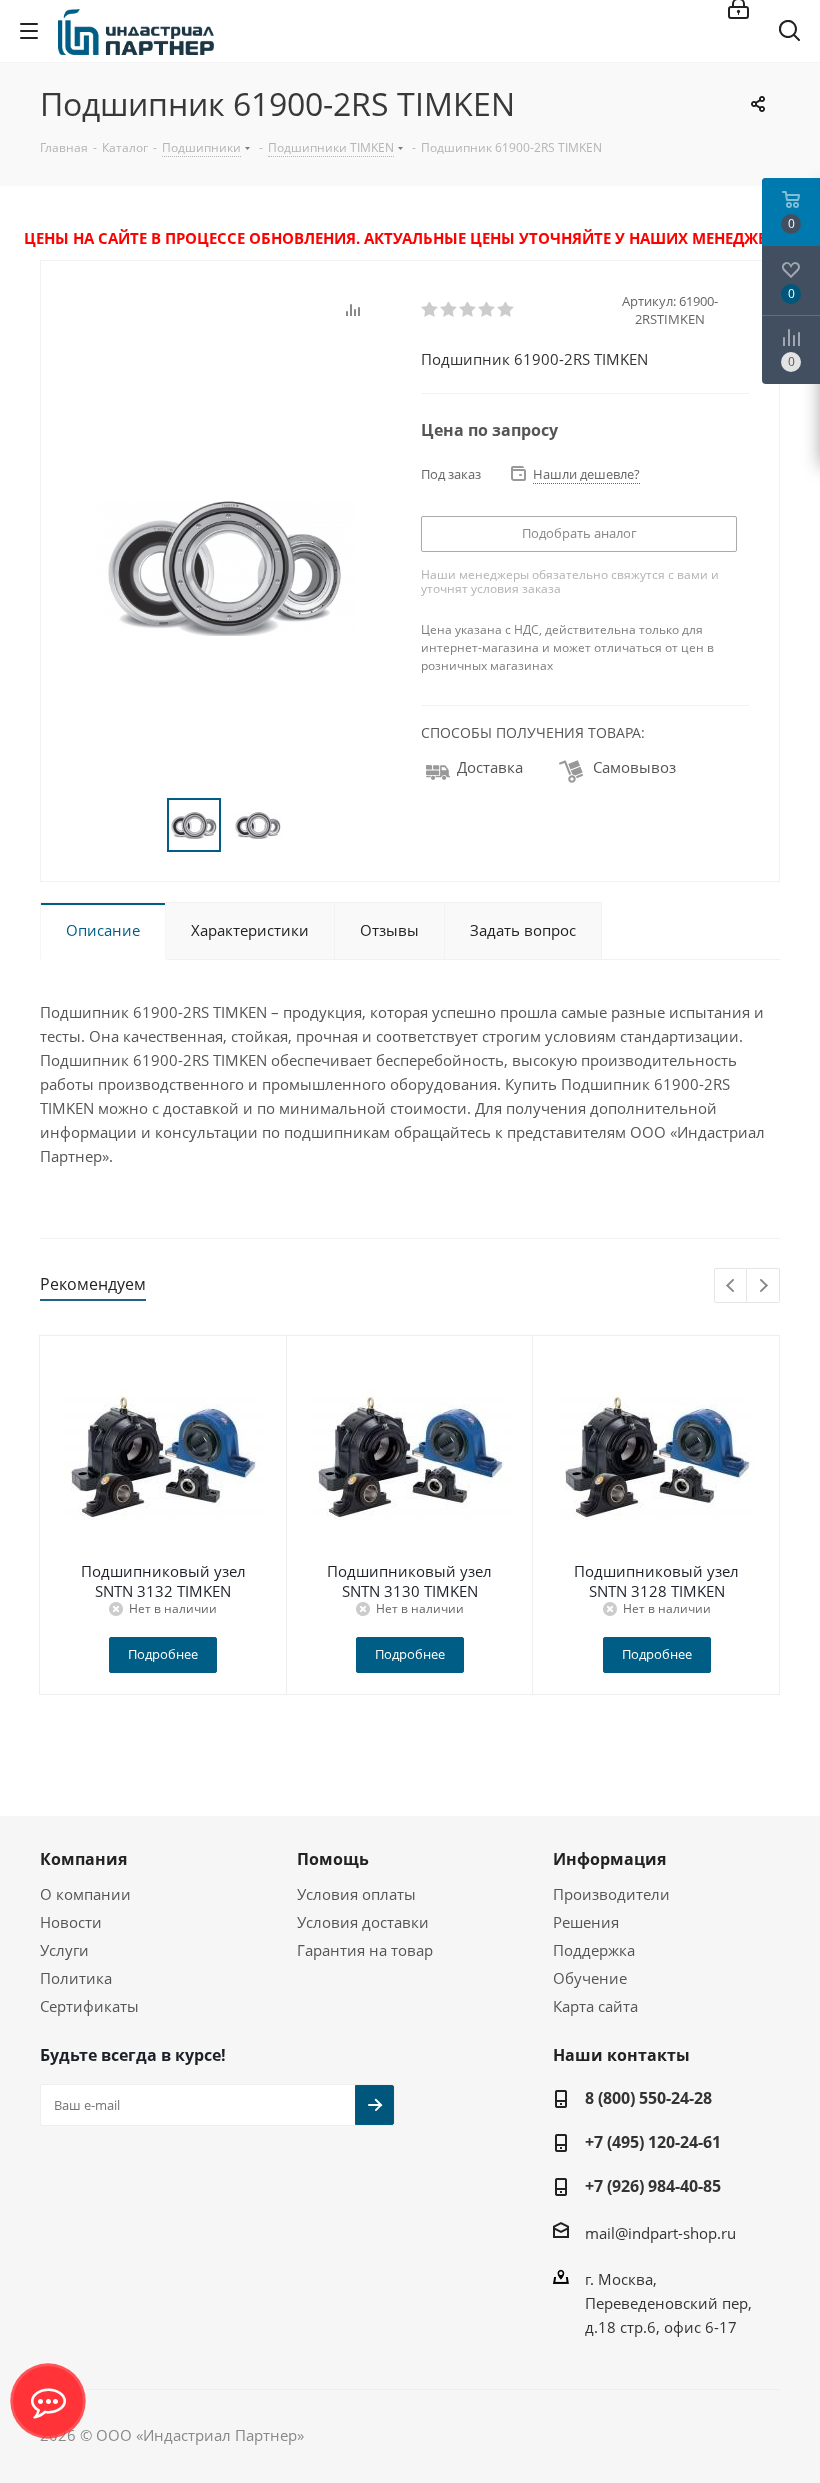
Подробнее (163, 1654)
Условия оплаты (356, 1894)
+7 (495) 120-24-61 (653, 2142)
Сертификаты (89, 2006)
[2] (449, 310)
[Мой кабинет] (738, 10)
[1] (430, 310)
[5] (506, 310)
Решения (586, 1922)
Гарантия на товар (365, 1950)
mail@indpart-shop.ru (660, 2233)
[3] (468, 310)
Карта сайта (595, 2006)
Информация (609, 1859)
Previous (731, 1286)
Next (763, 1286)
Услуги (64, 1950)
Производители (611, 1894)
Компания (83, 1859)
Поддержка (594, 1950)
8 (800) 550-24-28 (648, 2098)
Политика (76, 1978)
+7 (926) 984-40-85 (653, 2186)
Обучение (590, 1978)
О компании (85, 1894)
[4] (487, 310)
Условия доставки (363, 1922)
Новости (71, 1922)
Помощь (333, 1859)
